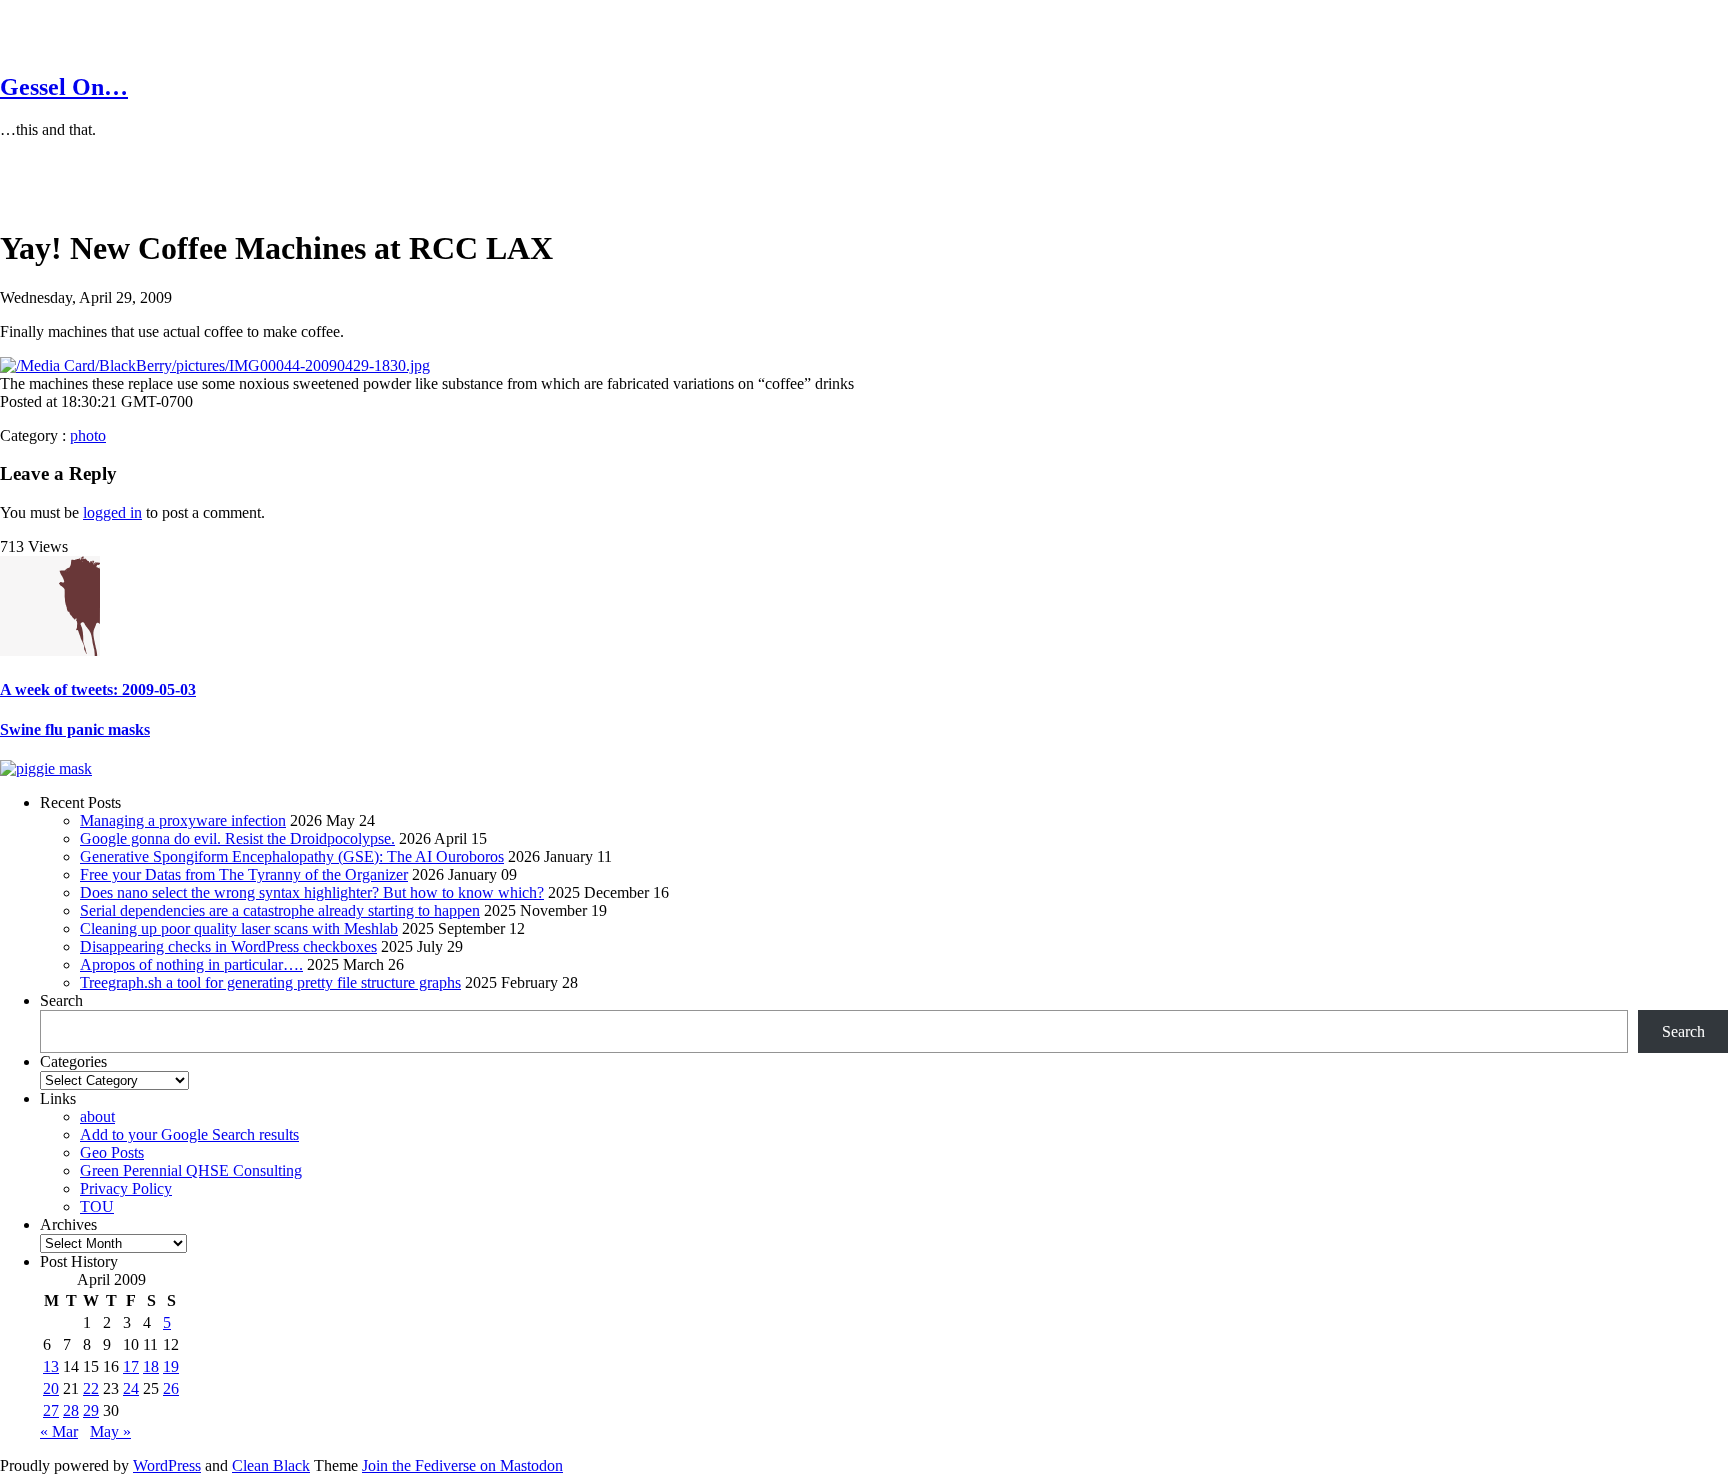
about (97, 1116)
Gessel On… (64, 87)
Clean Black (271, 1465)
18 (151, 1366)
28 (71, 1410)
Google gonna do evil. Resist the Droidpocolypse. (237, 838)
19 (171, 1366)
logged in (112, 512)
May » (110, 1431)
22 (91, 1388)
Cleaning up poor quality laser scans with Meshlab (239, 928)
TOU (97, 1206)
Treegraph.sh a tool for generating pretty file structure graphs (270, 982)
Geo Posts (112, 1152)
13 (51, 1366)
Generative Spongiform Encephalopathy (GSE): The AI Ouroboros (292, 856)
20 (51, 1388)
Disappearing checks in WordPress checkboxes (228, 946)
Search (61, 1000)
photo (88, 435)
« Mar (59, 1431)
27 (51, 1410)
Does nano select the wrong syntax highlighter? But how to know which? (312, 892)
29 (91, 1410)
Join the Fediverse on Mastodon (462, 1465)
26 (171, 1388)
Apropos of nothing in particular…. (191, 964)
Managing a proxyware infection (183, 820)
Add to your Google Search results (189, 1134)
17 (131, 1366)
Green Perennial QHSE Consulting (191, 1170)
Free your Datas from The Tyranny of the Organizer (244, 874)
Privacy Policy (126, 1188)
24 (131, 1388)
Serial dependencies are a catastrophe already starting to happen (280, 910)
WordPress (167, 1465)
